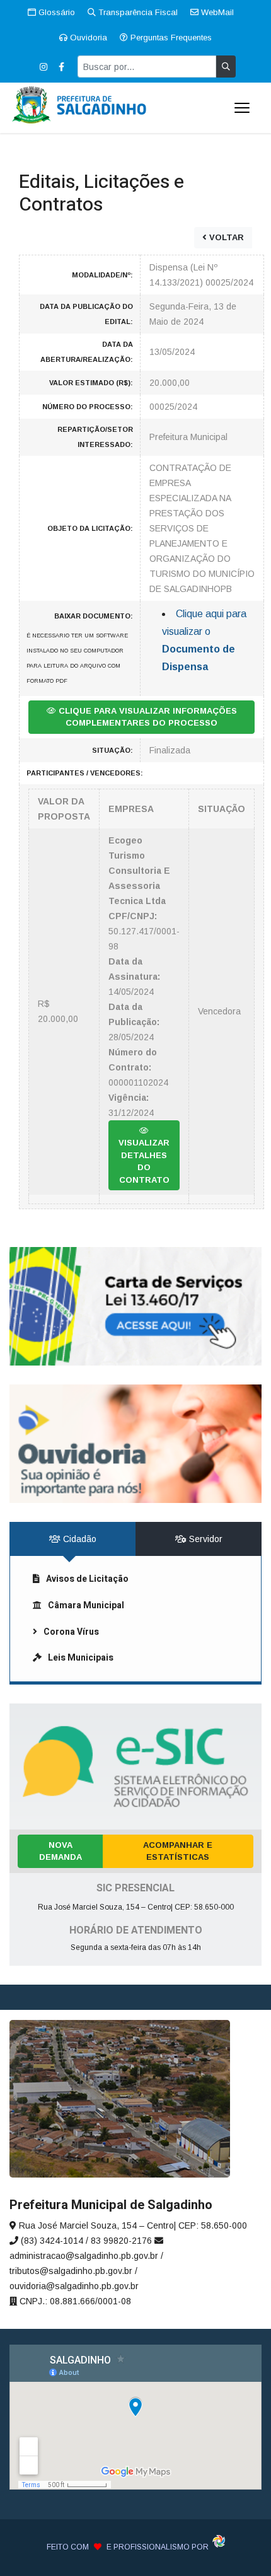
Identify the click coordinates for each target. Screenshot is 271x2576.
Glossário (55, 12)
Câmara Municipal (86, 1605)
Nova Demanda (61, 1851)
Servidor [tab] (205, 1539)
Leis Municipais (81, 1658)
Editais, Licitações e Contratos (101, 194)
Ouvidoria (87, 38)
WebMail (216, 12)
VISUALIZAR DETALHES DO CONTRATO (144, 1161)
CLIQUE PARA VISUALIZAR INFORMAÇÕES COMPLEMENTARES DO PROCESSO (147, 717)
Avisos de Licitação (87, 1579)
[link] (135, 1306)
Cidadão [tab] (78, 1539)
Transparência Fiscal (137, 12)
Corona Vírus (71, 1632)
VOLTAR (225, 237)
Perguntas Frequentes (170, 38)
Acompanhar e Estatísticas (178, 1851)
